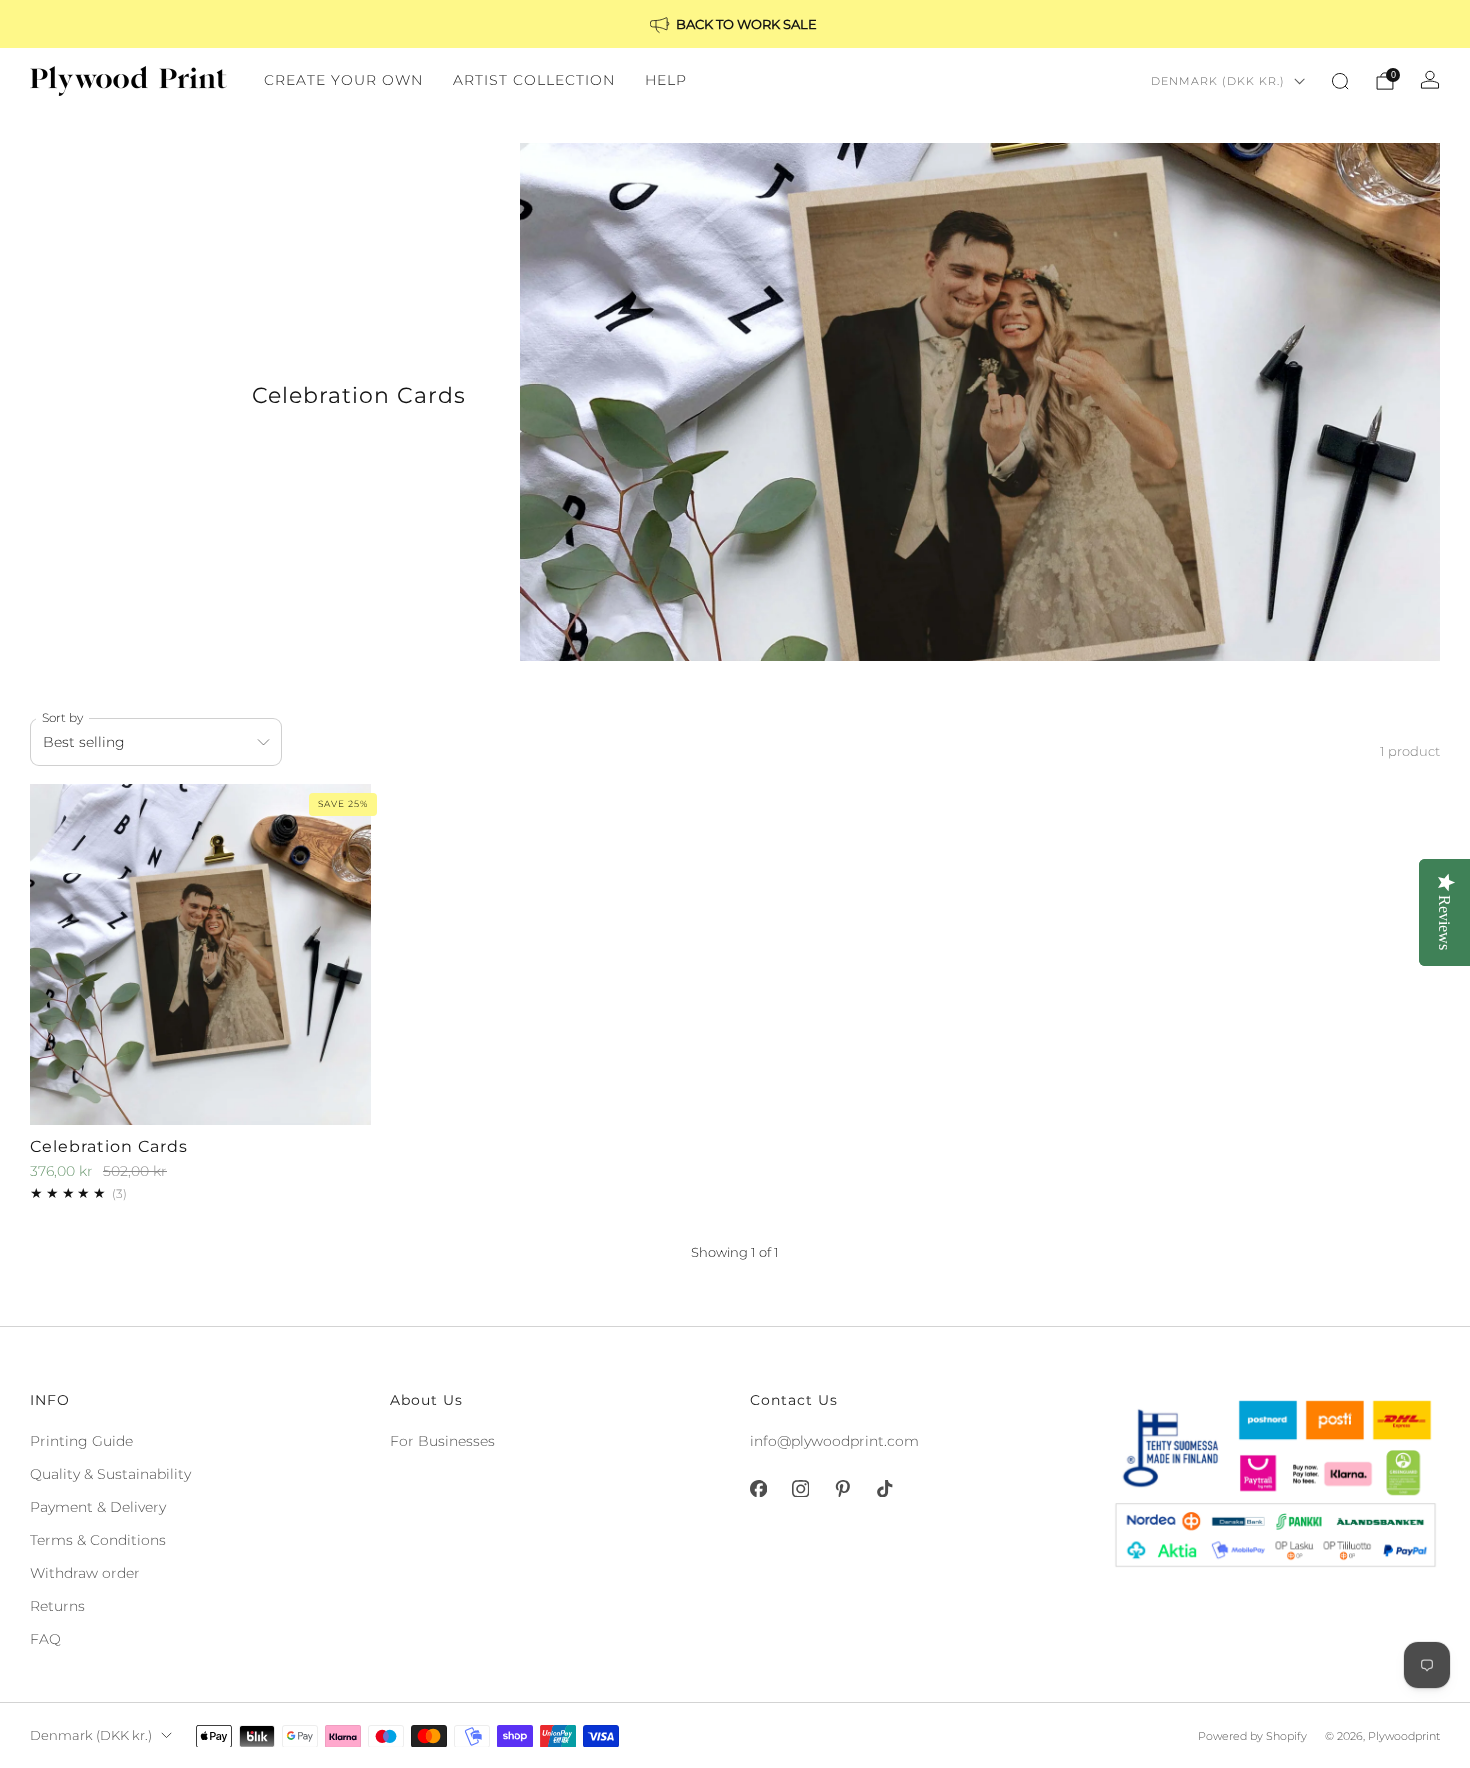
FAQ (45, 1639)
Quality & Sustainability (110, 1474)
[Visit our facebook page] (758, 1489)
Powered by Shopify (1252, 1736)
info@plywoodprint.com (834, 1441)
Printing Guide (81, 1441)
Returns (57, 1606)
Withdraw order (85, 1573)
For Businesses (442, 1441)
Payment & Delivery (98, 1507)
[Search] (1340, 81)
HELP (666, 80)
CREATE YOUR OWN (343, 80)
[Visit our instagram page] (800, 1489)
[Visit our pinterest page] (842, 1489)
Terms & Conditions (98, 1540)
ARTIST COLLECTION (534, 80)
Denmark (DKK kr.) (1218, 81)
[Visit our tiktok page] (884, 1489)
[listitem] (735, 24)
